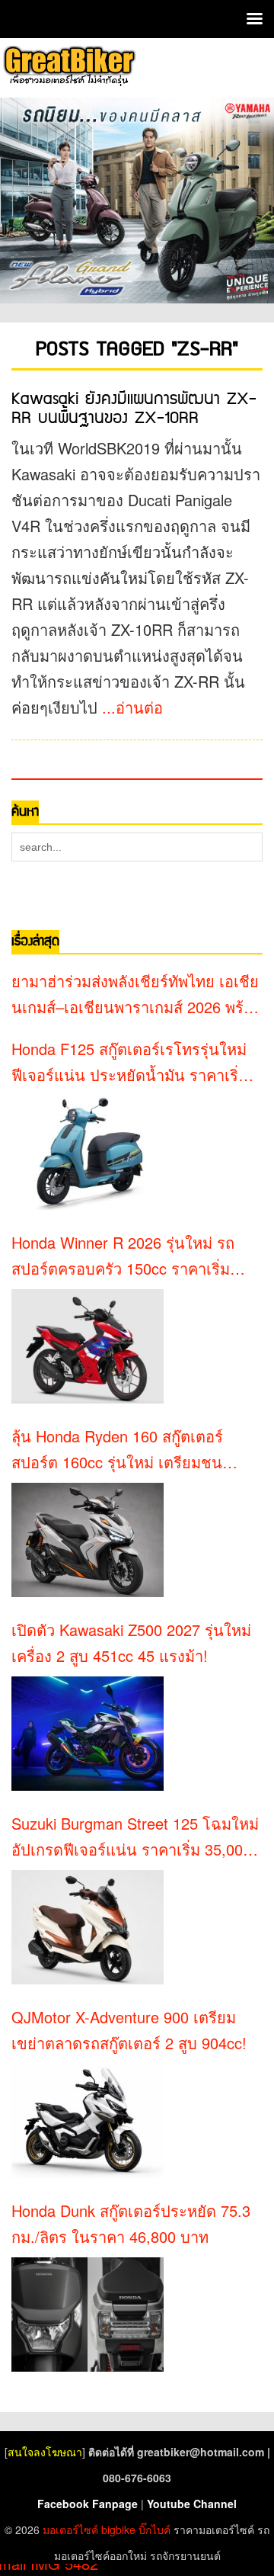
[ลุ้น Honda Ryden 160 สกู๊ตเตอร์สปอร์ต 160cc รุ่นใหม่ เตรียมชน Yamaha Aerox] (88, 1540)
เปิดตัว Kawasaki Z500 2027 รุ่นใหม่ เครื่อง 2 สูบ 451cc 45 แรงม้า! (131, 1642)
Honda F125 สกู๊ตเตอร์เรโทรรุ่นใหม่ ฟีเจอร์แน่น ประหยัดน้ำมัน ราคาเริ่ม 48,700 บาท (130, 1063)
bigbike (118, 2529)
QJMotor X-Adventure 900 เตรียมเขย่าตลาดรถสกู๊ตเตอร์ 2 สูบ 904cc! (129, 2030)
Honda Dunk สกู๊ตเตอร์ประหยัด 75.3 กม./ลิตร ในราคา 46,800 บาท (131, 2223)
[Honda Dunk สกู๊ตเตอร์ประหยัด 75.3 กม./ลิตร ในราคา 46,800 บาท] (88, 2315)
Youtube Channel (192, 2504)
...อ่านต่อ (132, 707)
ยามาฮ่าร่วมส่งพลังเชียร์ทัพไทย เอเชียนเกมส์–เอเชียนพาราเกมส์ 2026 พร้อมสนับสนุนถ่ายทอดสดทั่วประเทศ (137, 995)
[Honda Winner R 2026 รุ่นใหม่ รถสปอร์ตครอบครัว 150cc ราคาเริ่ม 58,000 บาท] (88, 1346)
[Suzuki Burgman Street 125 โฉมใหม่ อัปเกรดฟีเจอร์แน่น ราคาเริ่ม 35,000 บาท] (88, 1927)
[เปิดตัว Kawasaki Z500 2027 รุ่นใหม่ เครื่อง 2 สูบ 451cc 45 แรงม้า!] (88, 1734)
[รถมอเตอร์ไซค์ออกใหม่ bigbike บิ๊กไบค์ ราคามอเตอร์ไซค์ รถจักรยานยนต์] (68, 66)
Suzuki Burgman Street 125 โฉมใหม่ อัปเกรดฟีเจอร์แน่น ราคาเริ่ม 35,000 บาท (135, 1837)
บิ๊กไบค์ (155, 2529)
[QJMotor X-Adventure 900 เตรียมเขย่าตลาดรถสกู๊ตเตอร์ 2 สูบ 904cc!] (88, 2121)
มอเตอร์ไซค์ (70, 2529)
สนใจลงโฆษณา (45, 2452)
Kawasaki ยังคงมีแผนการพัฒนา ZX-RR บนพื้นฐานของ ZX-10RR (134, 409)
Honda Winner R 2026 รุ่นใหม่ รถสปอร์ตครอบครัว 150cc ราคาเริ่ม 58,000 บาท (123, 1256)
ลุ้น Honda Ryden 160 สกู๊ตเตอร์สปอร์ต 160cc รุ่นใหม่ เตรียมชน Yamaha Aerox (117, 1450)
